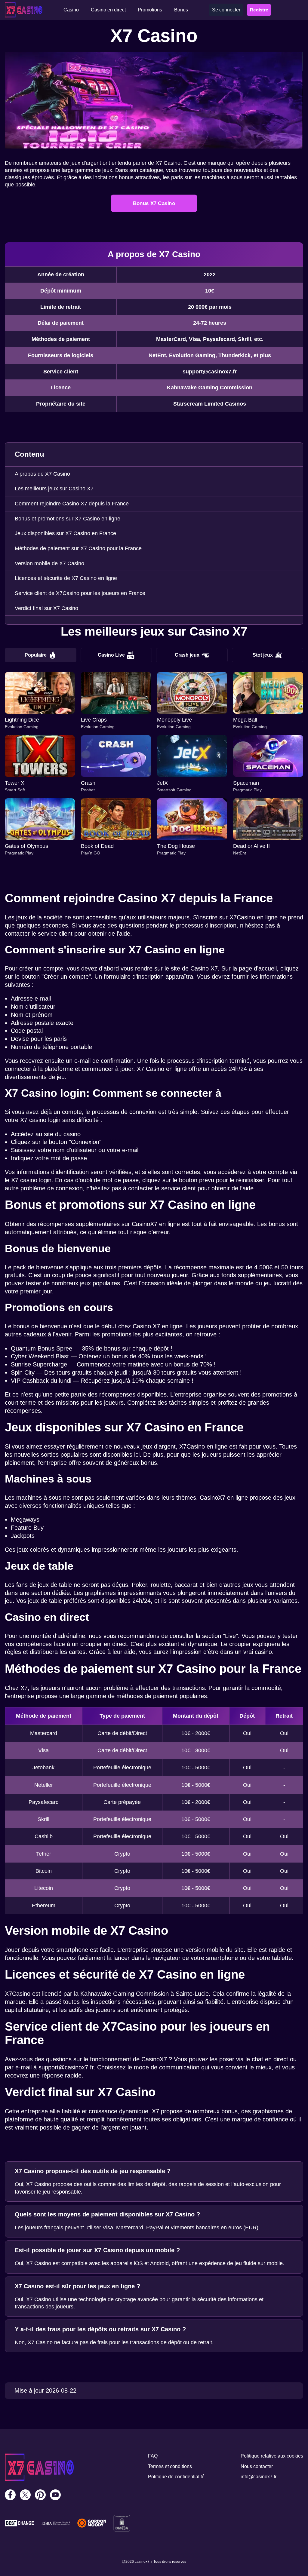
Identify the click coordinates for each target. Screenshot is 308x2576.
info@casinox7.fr (259, 2477)
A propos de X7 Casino (42, 474)
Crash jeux (187, 655)
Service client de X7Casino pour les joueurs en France (80, 593)
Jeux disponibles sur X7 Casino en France (65, 533)
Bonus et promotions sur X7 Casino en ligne (68, 519)
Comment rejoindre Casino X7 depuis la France (72, 504)
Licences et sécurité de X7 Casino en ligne (66, 578)
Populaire (36, 655)
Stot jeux (263, 655)
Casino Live (111, 655)
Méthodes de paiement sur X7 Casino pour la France (78, 548)
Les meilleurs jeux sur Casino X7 (54, 489)
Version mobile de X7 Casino (49, 563)
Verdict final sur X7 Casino (46, 608)
